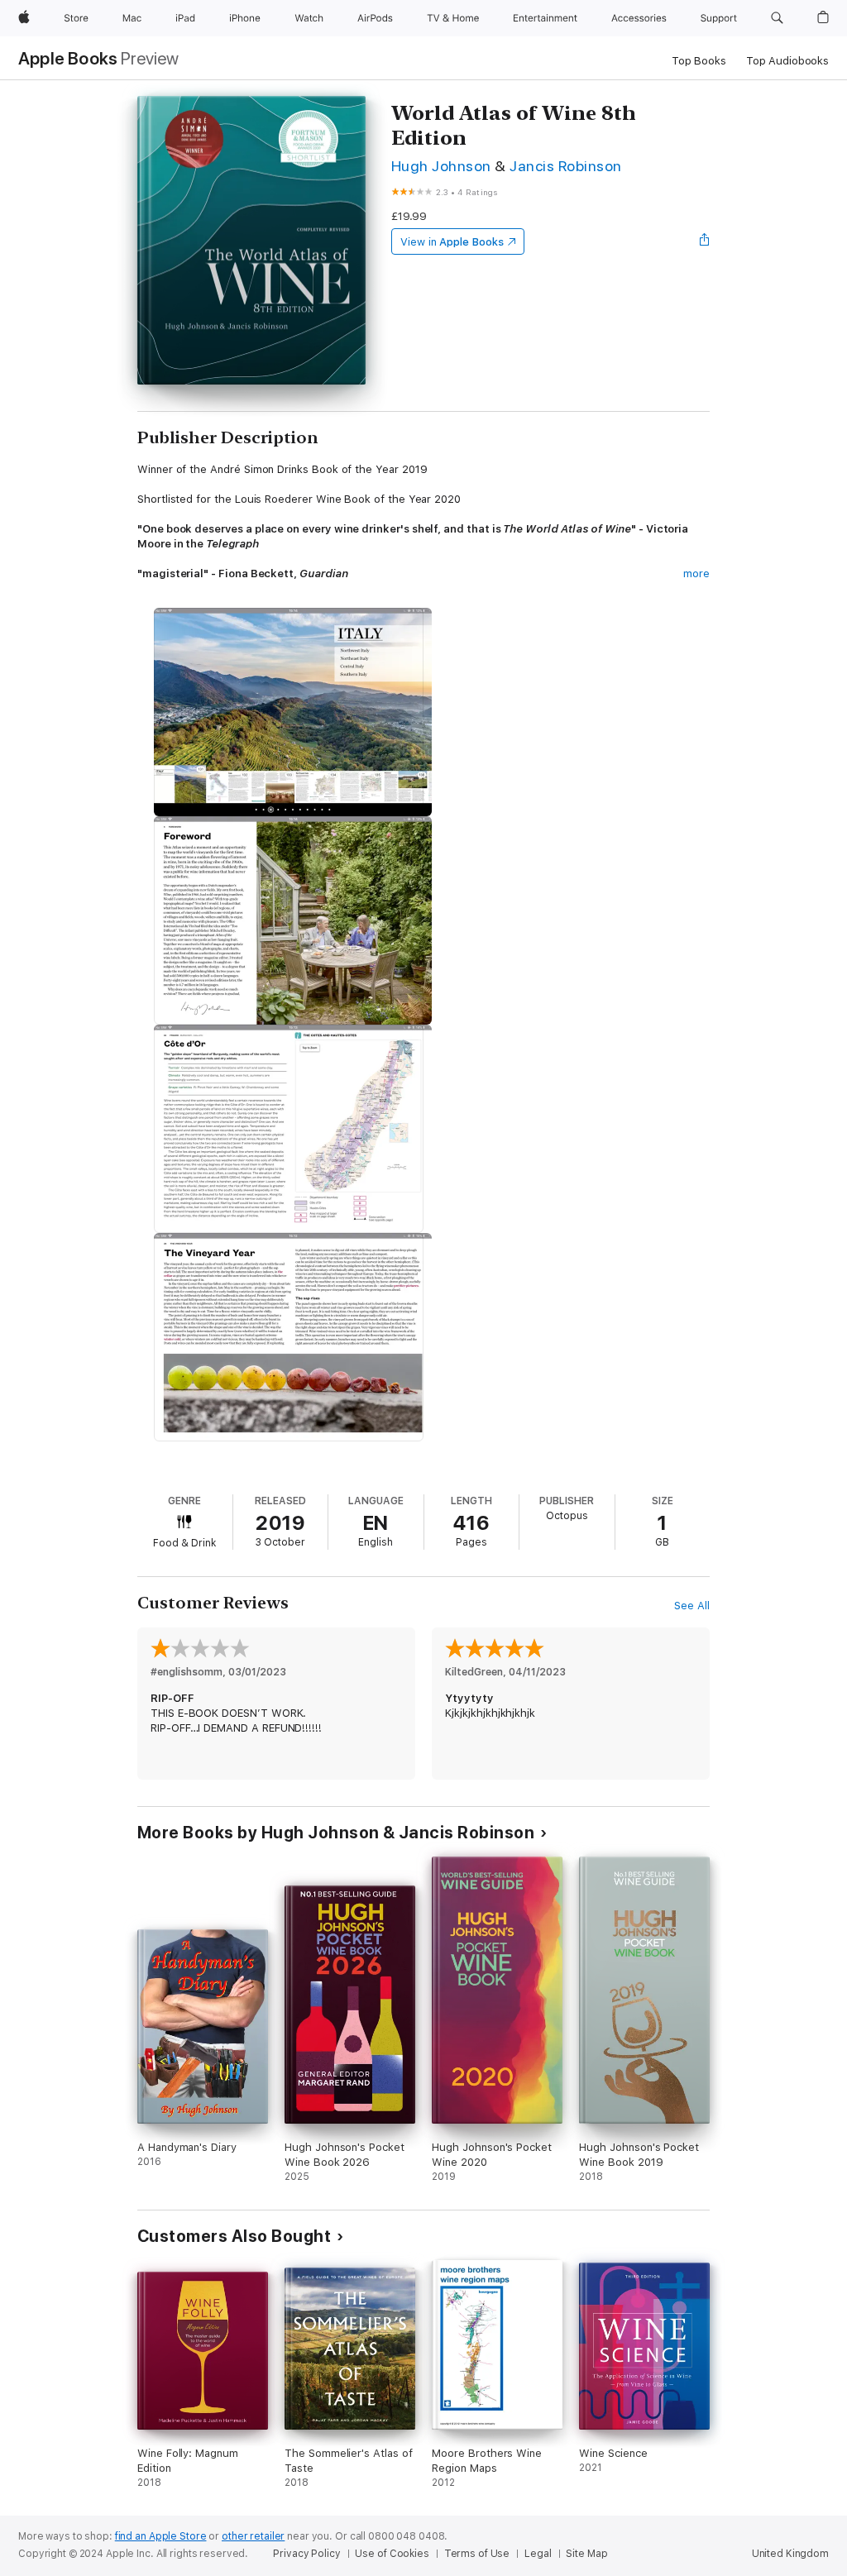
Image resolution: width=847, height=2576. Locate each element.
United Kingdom (790, 2554)
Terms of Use (477, 2554)
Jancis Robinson (565, 166)
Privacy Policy (306, 2554)
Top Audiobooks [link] (787, 61)
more (696, 574)
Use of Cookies (392, 2554)
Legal (538, 2554)
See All (692, 1606)
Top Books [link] (699, 61)
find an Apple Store (161, 2536)
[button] (777, 18)
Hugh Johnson (441, 166)
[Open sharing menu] (705, 241)
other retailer (253, 2536)
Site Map (586, 2554)
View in (452, 242)
